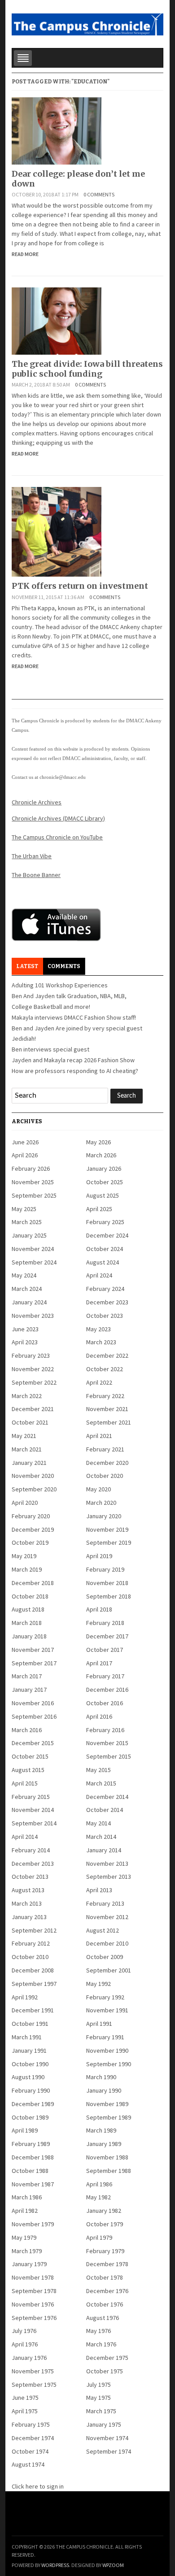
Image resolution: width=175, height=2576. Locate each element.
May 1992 (98, 1984)
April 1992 (25, 1997)
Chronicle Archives (37, 802)
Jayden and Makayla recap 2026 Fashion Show (73, 1060)
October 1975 (105, 2371)
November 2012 (107, 1917)
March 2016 (27, 1730)
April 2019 (99, 1556)
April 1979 (99, 2237)
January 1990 (104, 2090)
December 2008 (33, 1970)
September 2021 (109, 1422)
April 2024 (99, 1275)
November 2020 (33, 1476)
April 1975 (25, 2411)
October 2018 (30, 1596)
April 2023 (25, 1342)
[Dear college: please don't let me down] (57, 130)
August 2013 (28, 1890)
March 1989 (101, 2130)
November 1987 (33, 2184)
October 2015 (30, 1756)
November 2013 (107, 1864)
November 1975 (33, 2371)
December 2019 (33, 1529)
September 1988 (109, 2171)
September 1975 (34, 2385)
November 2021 (107, 1409)
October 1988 (30, 2171)
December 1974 (33, 2438)
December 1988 (33, 2157)
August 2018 (28, 1609)
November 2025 (33, 1182)
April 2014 (25, 1837)
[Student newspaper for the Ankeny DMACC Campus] (87, 23)
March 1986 (27, 2197)
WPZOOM (113, 2565)
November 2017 (33, 1650)
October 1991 (30, 2024)
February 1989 (31, 2144)
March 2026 (101, 1155)
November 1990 (107, 2050)
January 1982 (104, 2211)
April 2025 (99, 1209)
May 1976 (98, 2331)
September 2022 (34, 1382)
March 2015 (101, 1783)
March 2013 (27, 1903)
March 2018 (27, 1623)
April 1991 (99, 2024)
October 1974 (30, 2451)
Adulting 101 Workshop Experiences (60, 985)
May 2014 (98, 1823)
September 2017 (34, 1663)
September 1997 (34, 1984)
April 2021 (99, 1436)
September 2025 (34, 1195)
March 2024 (27, 1289)
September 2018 (109, 1596)
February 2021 (105, 1449)
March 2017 (27, 1676)
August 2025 (103, 1195)
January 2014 (104, 1850)
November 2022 (33, 1369)
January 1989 (104, 2144)
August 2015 (28, 1770)
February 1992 (105, 1997)
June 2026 (25, 1142)
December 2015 (33, 1743)
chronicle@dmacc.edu (63, 777)
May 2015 (98, 1770)
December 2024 (107, 1235)
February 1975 (31, 2424)
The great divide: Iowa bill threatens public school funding (87, 369)
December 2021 (33, 1409)
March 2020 (101, 1503)
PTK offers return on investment (80, 586)
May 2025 (24, 1209)
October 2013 (30, 1877)
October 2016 (105, 1703)
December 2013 (33, 1864)
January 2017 (29, 1690)
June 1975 (25, 2398)
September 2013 (109, 1877)
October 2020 (105, 1476)
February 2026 (31, 1169)
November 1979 (33, 2224)
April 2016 (99, 1716)
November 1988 (107, 2157)
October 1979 (105, 2224)
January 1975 (104, 2424)
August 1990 (28, 2077)
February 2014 (31, 1850)
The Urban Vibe (32, 856)
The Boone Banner (36, 875)
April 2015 (25, 1783)
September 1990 (109, 2064)
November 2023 (33, 1316)
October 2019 (30, 1542)
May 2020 (98, 1489)
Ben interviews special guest (50, 1049)
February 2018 (105, 1623)
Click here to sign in (38, 2486)
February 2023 (31, 1355)
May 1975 (98, 2398)
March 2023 (101, 1342)
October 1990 (30, 2064)
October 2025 (105, 1182)
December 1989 (33, 2104)
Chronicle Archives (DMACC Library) (58, 818)
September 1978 (34, 2291)
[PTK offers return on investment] (57, 531)
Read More (25, 254)
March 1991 (27, 2037)
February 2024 (105, 1289)
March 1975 (101, 2411)
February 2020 (31, 1516)
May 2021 (24, 1436)
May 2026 (98, 1142)
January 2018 (29, 1636)
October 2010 (30, 1957)
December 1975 (107, 2358)
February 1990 (31, 2090)
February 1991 (105, 2037)
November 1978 (33, 2277)
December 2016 (107, 1690)
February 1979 (105, 2251)
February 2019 (105, 1569)
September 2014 (34, 1823)
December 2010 (107, 1943)
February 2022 (105, 1396)
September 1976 (34, 2318)
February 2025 (105, 1222)
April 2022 (99, 1382)
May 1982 (98, 2197)
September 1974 (109, 2451)
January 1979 (29, 2264)
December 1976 (107, 2291)
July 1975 (98, 2385)
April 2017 (99, 1663)
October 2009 (105, 1957)
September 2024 (34, 1262)
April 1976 (25, 2344)
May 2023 (98, 1329)
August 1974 (28, 2464)
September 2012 (34, 1930)
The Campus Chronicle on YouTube (57, 837)
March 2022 (27, 1396)
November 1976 (33, 2304)
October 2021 (30, 1422)
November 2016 (33, 1703)
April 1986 (99, 2184)
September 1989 (109, 2117)
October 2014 (105, 1810)
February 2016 (105, 1730)
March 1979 (27, 2251)
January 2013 (29, 1917)
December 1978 (107, 2264)
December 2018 (33, 1583)
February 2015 (31, 1797)
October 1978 (105, 2277)
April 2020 (25, 1503)
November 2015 (107, 1743)
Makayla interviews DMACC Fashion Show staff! (74, 1017)
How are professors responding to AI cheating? (75, 1071)
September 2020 (34, 1489)
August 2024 (103, 1262)
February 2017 (105, 1676)
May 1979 (24, 2237)
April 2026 (25, 1155)
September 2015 (109, 1756)
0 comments (99, 194)
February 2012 (31, 1943)
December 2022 (107, 1355)
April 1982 (25, 2211)
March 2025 (27, 1222)
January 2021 (29, 1463)
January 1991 (29, 2050)
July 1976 (24, 2331)
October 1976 (105, 2304)
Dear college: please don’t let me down (78, 179)
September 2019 (109, 1542)
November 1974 (107, 2438)
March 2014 (101, 1837)
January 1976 (29, 2358)
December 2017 (107, 1636)
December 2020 (107, 1463)
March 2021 (27, 1449)
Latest (27, 966)
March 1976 (101, 2344)
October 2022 (105, 1369)
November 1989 (107, 2104)
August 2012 (103, 1930)
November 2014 (33, 1810)
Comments (64, 966)
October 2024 (105, 1249)
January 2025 (29, 1235)
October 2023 (105, 1316)
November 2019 (107, 1529)
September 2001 (109, 1970)
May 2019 (24, 1556)
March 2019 (27, 1569)
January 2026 (104, 1169)
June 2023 (25, 1329)
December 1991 (33, 2010)
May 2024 (24, 1275)
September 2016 (34, 1716)
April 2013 (99, 1890)
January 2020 (104, 1516)
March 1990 (101, 2077)
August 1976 (103, 2318)
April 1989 (25, 2130)
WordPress (55, 2565)
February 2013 (105, 1903)
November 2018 (107, 1583)
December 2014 (107, 1797)
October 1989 (30, 2117)
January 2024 (29, 1302)
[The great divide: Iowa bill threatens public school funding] (57, 321)
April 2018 (99, 1609)
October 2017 (105, 1650)
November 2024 (33, 1249)
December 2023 (107, 1302)
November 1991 (107, 2010)
